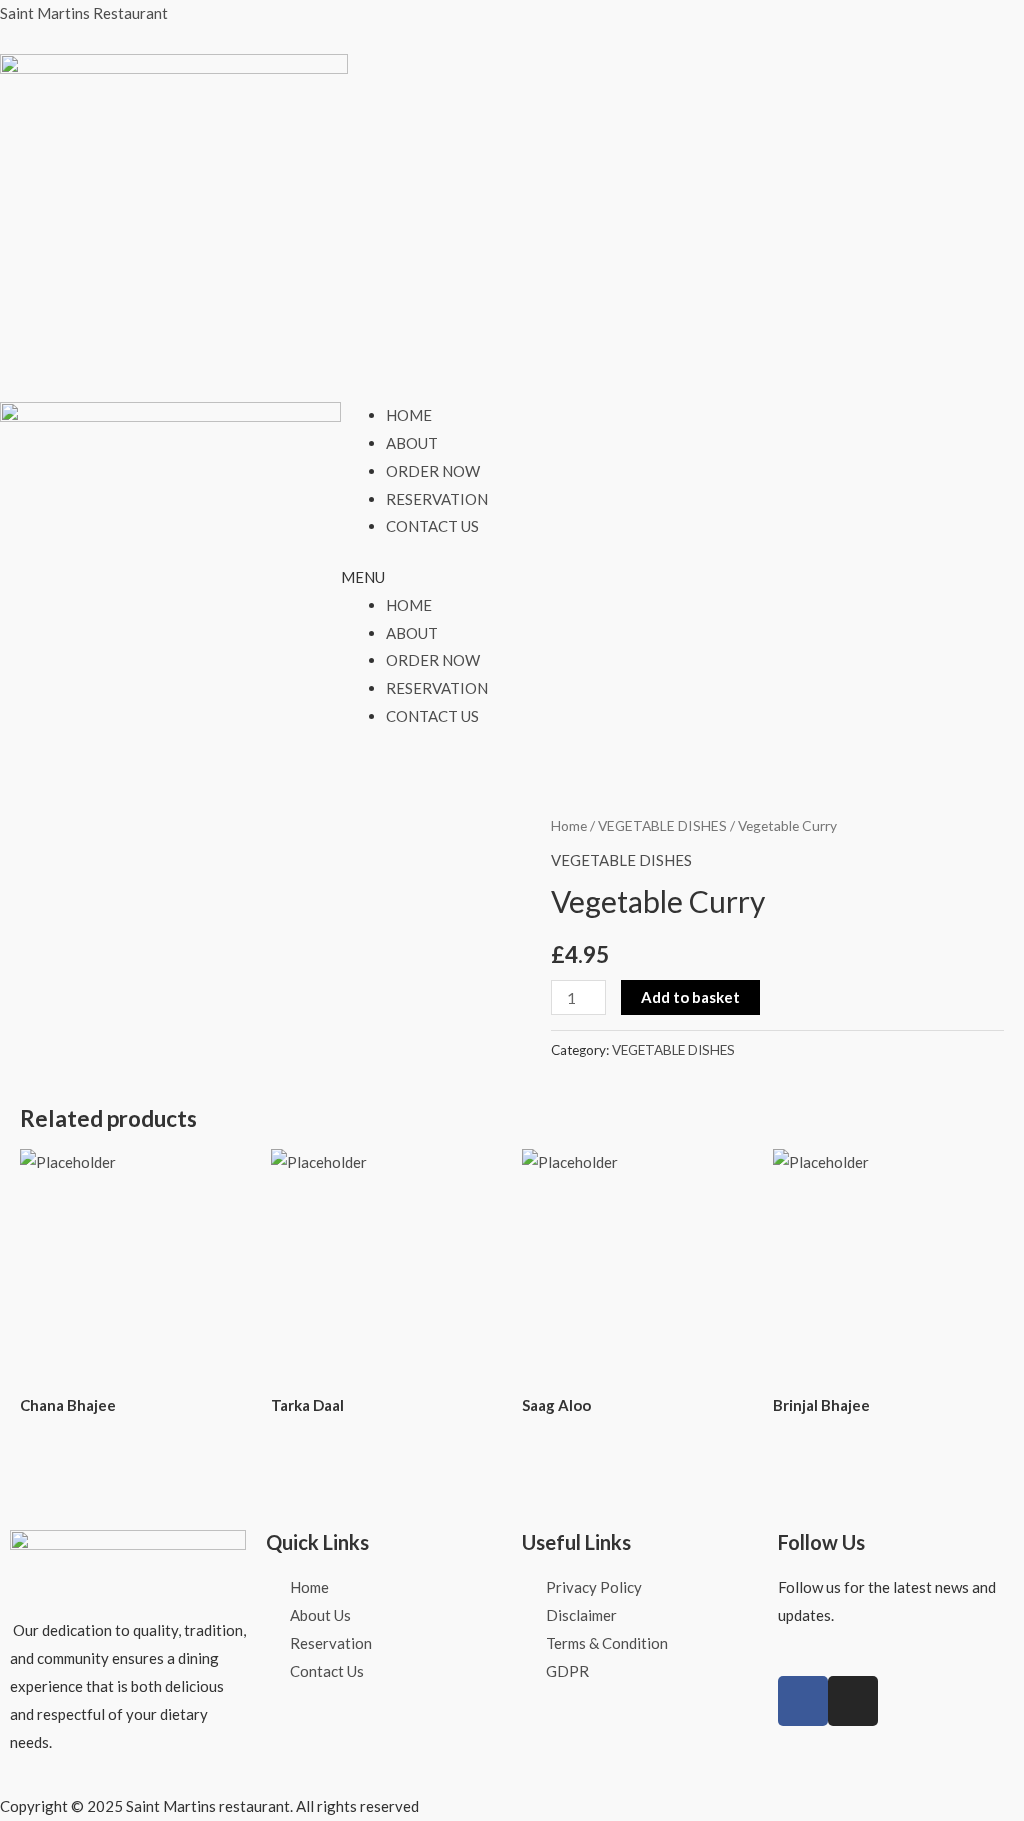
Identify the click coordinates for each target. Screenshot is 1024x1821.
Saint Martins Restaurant (84, 13)
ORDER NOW (433, 471)
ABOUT (412, 443)
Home (569, 825)
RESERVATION (437, 499)
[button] (511, 578)
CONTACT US (432, 526)
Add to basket (690, 997)
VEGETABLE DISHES (662, 825)
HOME (409, 415)
